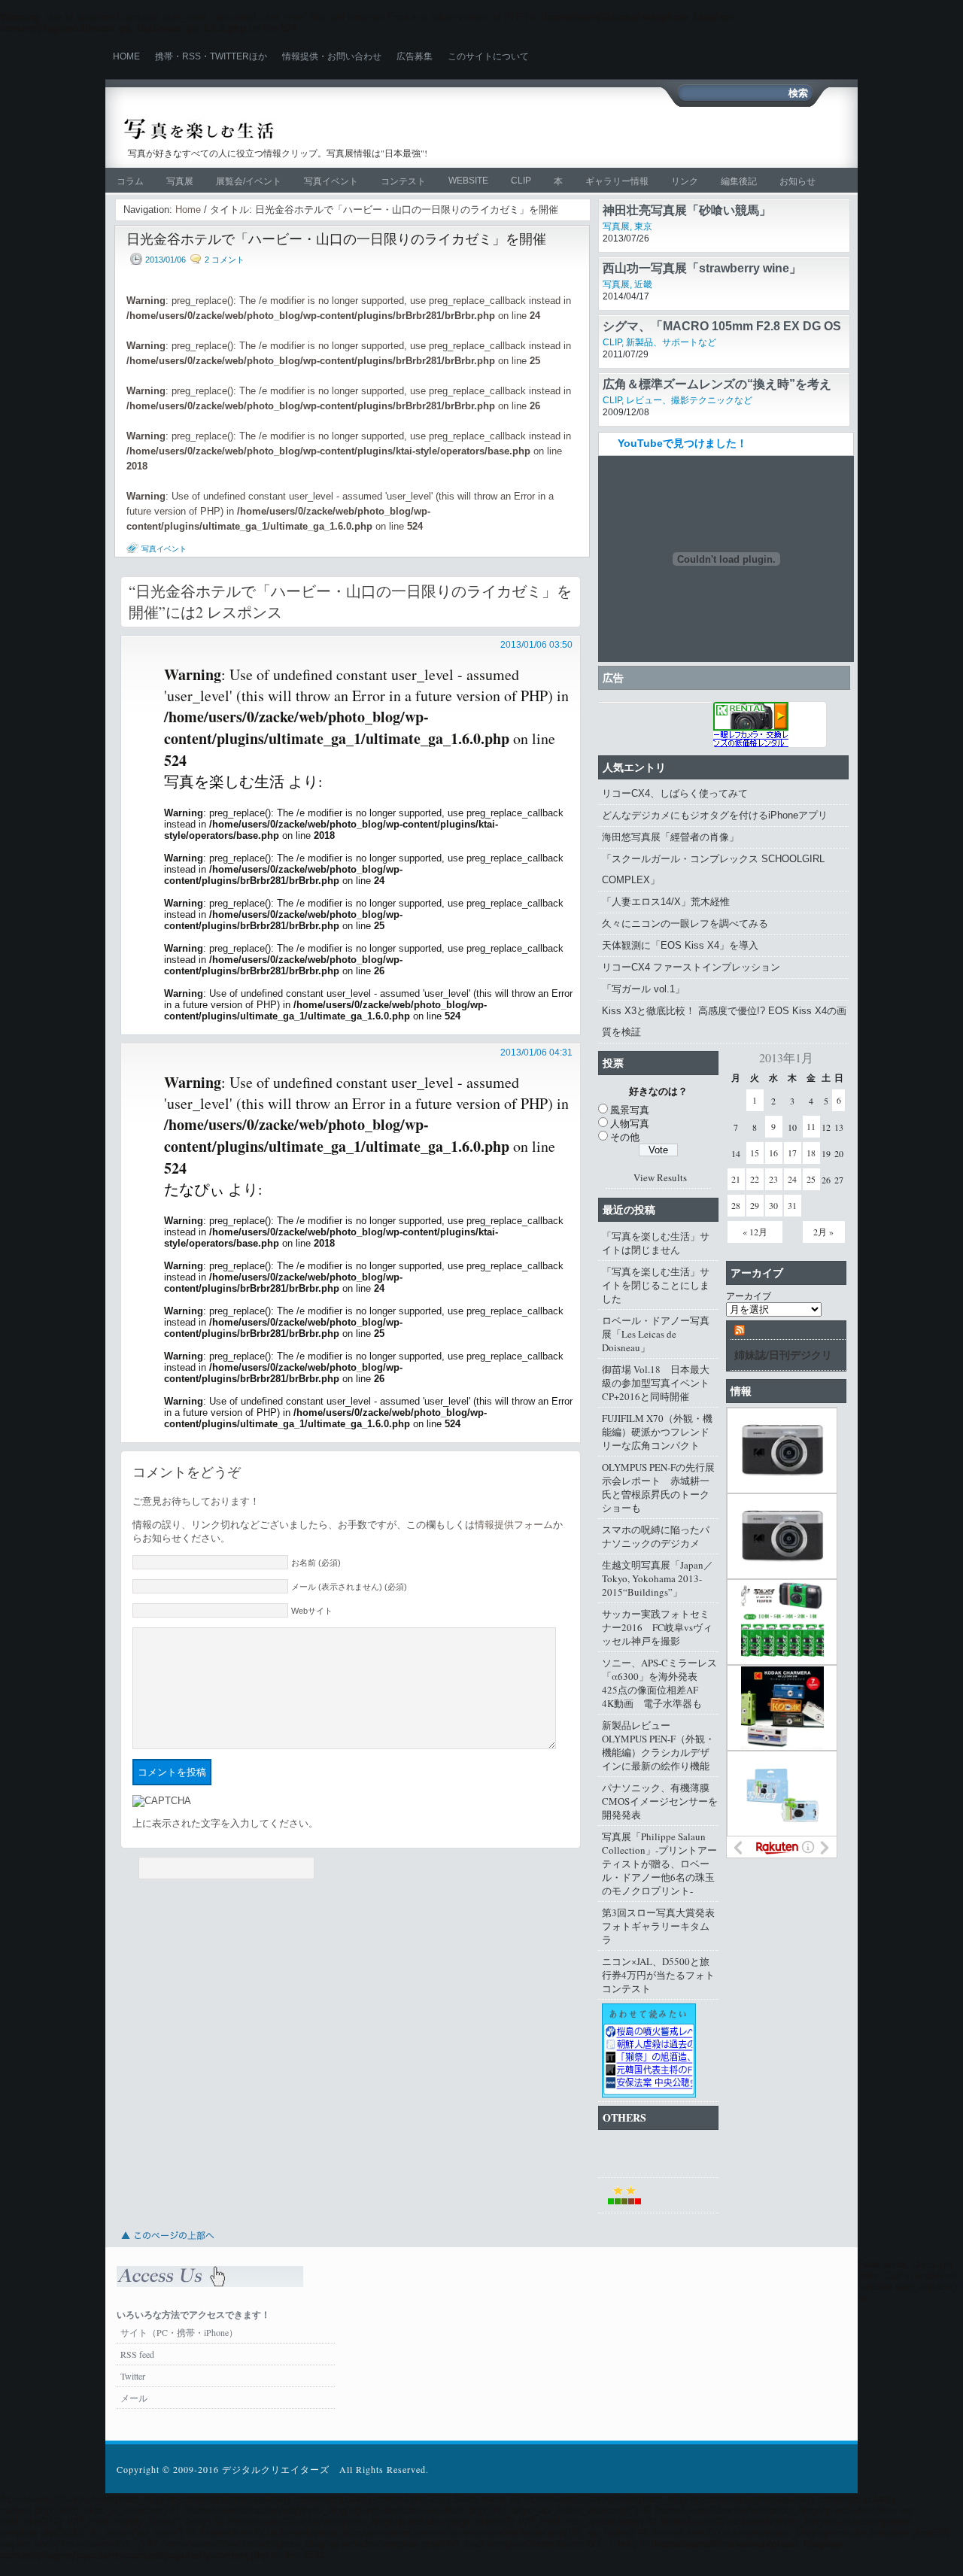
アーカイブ (749, 1296)
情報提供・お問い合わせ (332, 56)
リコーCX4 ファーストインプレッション (691, 967)
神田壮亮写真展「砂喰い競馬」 (687, 210)
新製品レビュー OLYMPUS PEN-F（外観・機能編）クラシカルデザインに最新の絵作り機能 (658, 1745)
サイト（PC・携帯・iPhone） (179, 2332)
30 (773, 1205)
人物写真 (630, 1123)
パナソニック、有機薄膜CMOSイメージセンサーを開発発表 (660, 1801)
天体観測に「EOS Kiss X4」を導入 (680, 945)
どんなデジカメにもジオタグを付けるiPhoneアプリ (715, 815)
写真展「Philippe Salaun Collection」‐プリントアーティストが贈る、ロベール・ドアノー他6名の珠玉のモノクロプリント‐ (659, 1864)
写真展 (180, 181)
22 (755, 1179)
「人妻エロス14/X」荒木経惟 (666, 902)
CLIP (521, 181)
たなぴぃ (194, 1189)
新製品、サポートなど (671, 342)
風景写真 (630, 1110)
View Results (660, 1177)
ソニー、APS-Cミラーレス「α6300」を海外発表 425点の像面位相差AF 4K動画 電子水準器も (659, 1683)
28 (736, 1205)
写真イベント (331, 181)
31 (792, 1205)
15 (755, 1153)
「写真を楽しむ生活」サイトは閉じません (656, 1243)
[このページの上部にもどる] (167, 2244)
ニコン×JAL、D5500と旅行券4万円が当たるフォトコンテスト (658, 1975)
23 (773, 1179)
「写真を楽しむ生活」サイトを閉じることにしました (656, 1285)
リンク (685, 181)
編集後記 (739, 181)
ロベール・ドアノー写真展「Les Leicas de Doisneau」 (656, 1334)
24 (792, 1179)
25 (811, 1179)
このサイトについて (488, 56)
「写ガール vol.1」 (643, 989)
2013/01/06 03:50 (536, 645)
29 (755, 1205)
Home (126, 56)
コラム (130, 181)
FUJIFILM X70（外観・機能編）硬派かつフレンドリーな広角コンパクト (657, 1432)
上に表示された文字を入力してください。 (225, 1823)
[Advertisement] (667, 137)
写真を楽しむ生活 (284, 129)
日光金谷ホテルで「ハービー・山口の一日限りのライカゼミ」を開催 (336, 238)
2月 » (823, 1232)
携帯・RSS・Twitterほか (211, 56)
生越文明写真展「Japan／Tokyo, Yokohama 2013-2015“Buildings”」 (658, 1578)
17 (792, 1153)
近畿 (643, 284)
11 (811, 1126)
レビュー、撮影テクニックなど (689, 400)
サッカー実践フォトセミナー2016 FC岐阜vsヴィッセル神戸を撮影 (657, 1627)
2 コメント (225, 260)
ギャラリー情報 (617, 181)
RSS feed (137, 2354)
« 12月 (755, 1232)
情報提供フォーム (514, 1525)
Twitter (133, 2376)
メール (134, 2398)
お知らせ (797, 181)
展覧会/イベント (249, 181)
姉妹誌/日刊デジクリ (783, 1355)
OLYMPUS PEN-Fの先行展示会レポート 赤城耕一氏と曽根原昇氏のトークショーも (658, 1487)
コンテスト (403, 181)
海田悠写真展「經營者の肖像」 (670, 837)
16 (773, 1153)
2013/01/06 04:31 (536, 1053)
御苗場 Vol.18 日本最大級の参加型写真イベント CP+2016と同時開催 (660, 1383)
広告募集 (415, 56)
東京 (643, 226)
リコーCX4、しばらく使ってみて (675, 793)
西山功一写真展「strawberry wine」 (702, 268)
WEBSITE (468, 181)
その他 (625, 1137)
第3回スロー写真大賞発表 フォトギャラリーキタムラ (660, 1926)
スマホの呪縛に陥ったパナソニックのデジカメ (656, 1536)
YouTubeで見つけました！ (682, 443)
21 (736, 1179)
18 (811, 1153)
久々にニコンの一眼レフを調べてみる (685, 923)
